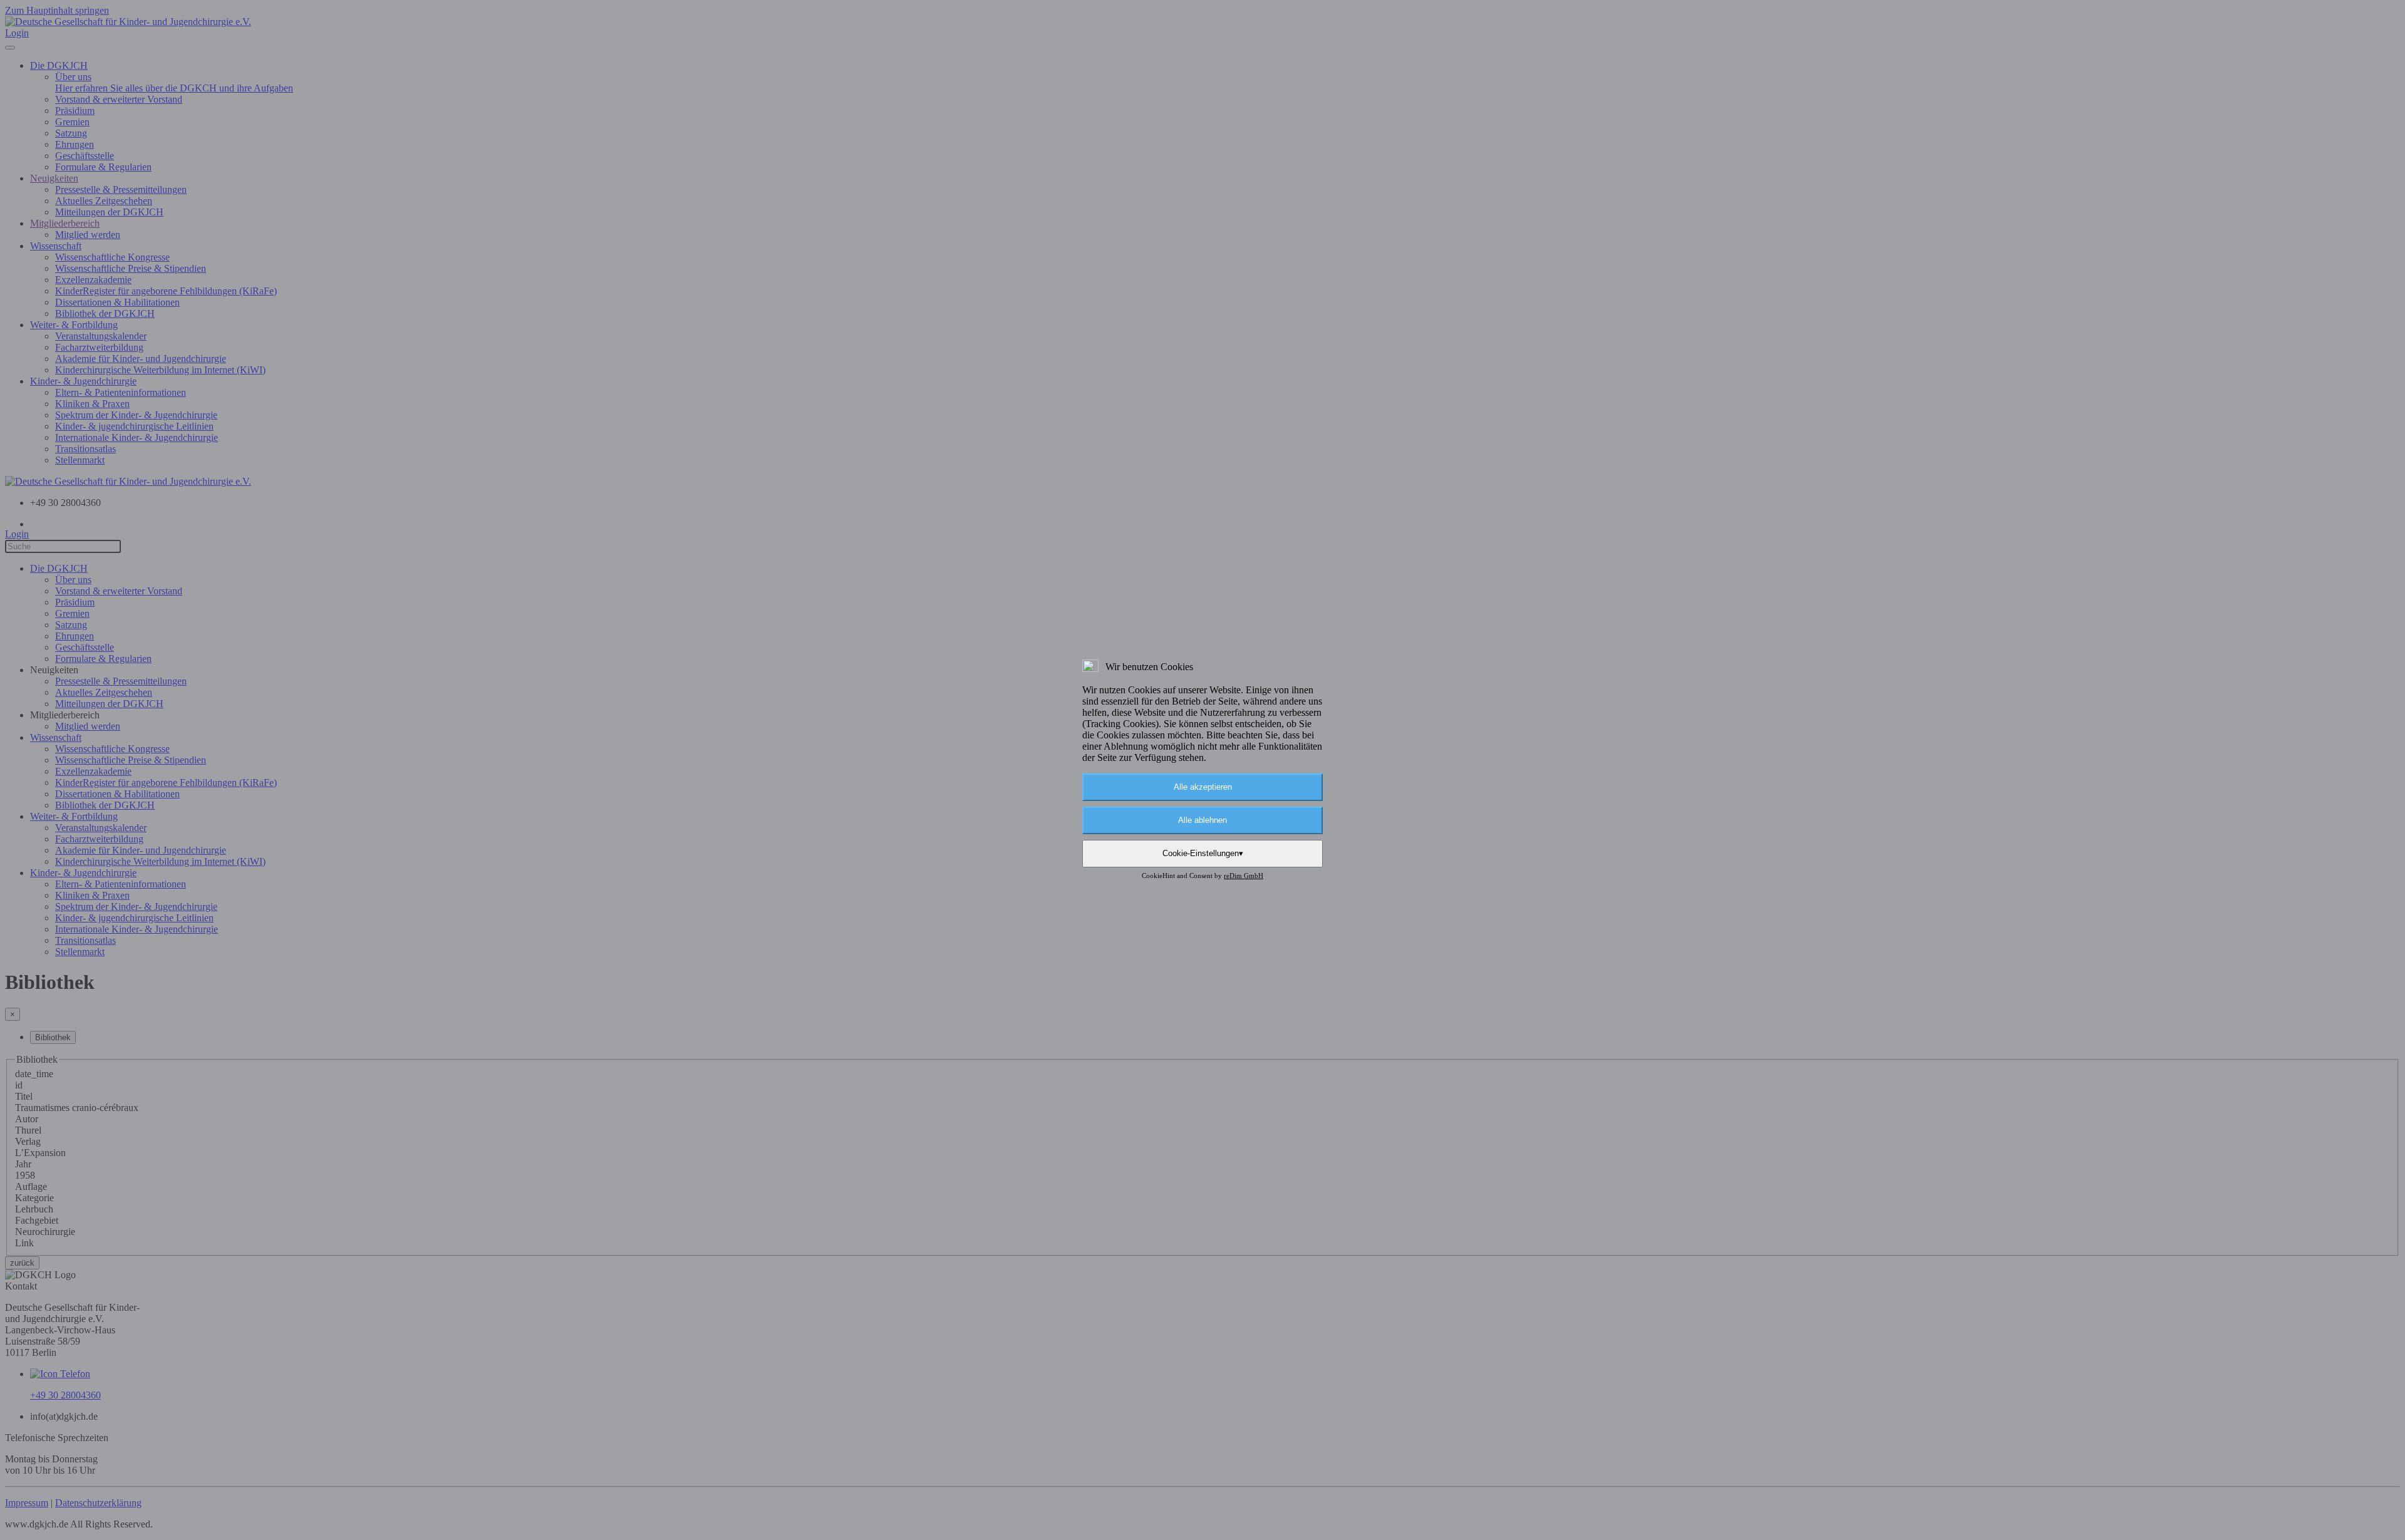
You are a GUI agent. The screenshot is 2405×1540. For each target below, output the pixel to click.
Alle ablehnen (1202, 820)
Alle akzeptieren (1203, 787)
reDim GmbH (1244, 876)
